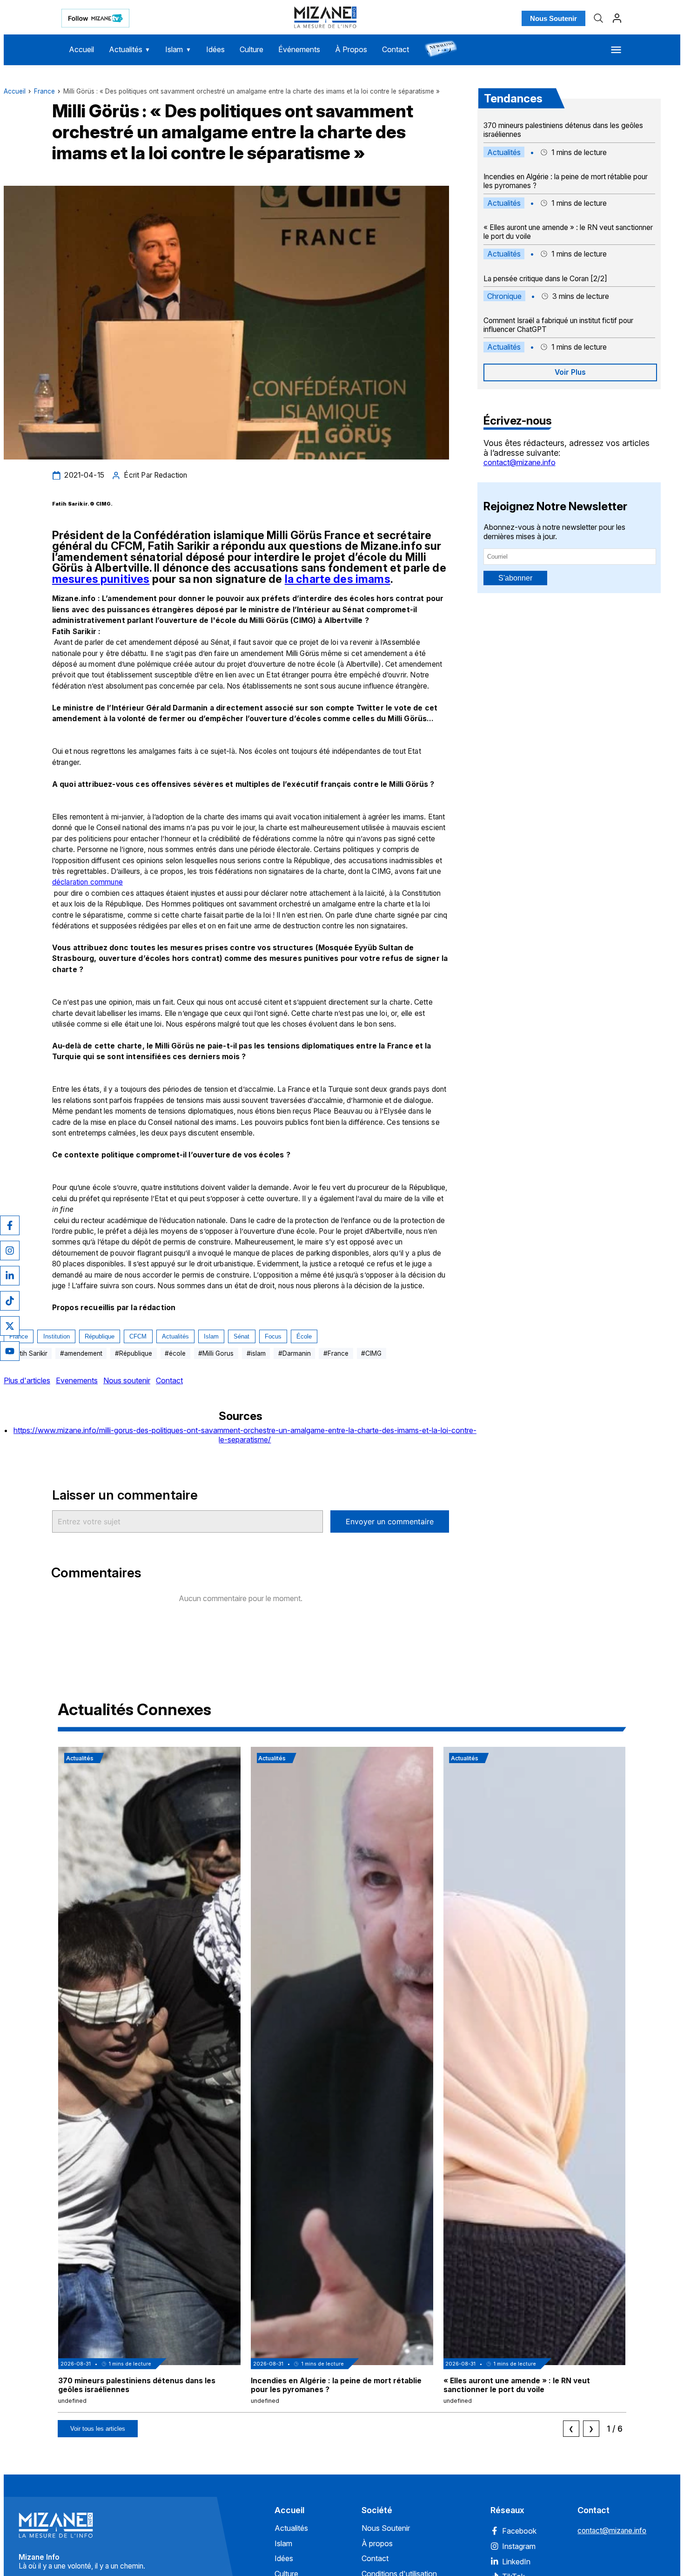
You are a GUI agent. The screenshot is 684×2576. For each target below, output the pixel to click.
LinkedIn (516, 2562)
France (44, 91)
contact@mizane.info (520, 462)
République (100, 1336)
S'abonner (515, 578)
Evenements (77, 1380)
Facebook (519, 2531)
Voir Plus (570, 372)
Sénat (241, 1336)
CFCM (138, 1336)
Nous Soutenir (553, 18)
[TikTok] (10, 1301)
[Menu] (616, 50)
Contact (396, 49)
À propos (377, 2543)
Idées (215, 49)
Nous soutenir (127, 1380)
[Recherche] (598, 18)
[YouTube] (10, 1351)
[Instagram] (10, 1251)
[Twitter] (10, 1326)
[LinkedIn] (10, 1276)
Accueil (81, 49)
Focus (273, 1336)
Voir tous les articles (98, 2429)
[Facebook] (10, 1225)
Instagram (519, 2546)
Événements (299, 49)
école (304, 1336)
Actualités (130, 49)
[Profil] (617, 18)
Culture (251, 49)
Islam (178, 49)
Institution (57, 1336)
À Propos (351, 49)
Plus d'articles (27, 1380)
